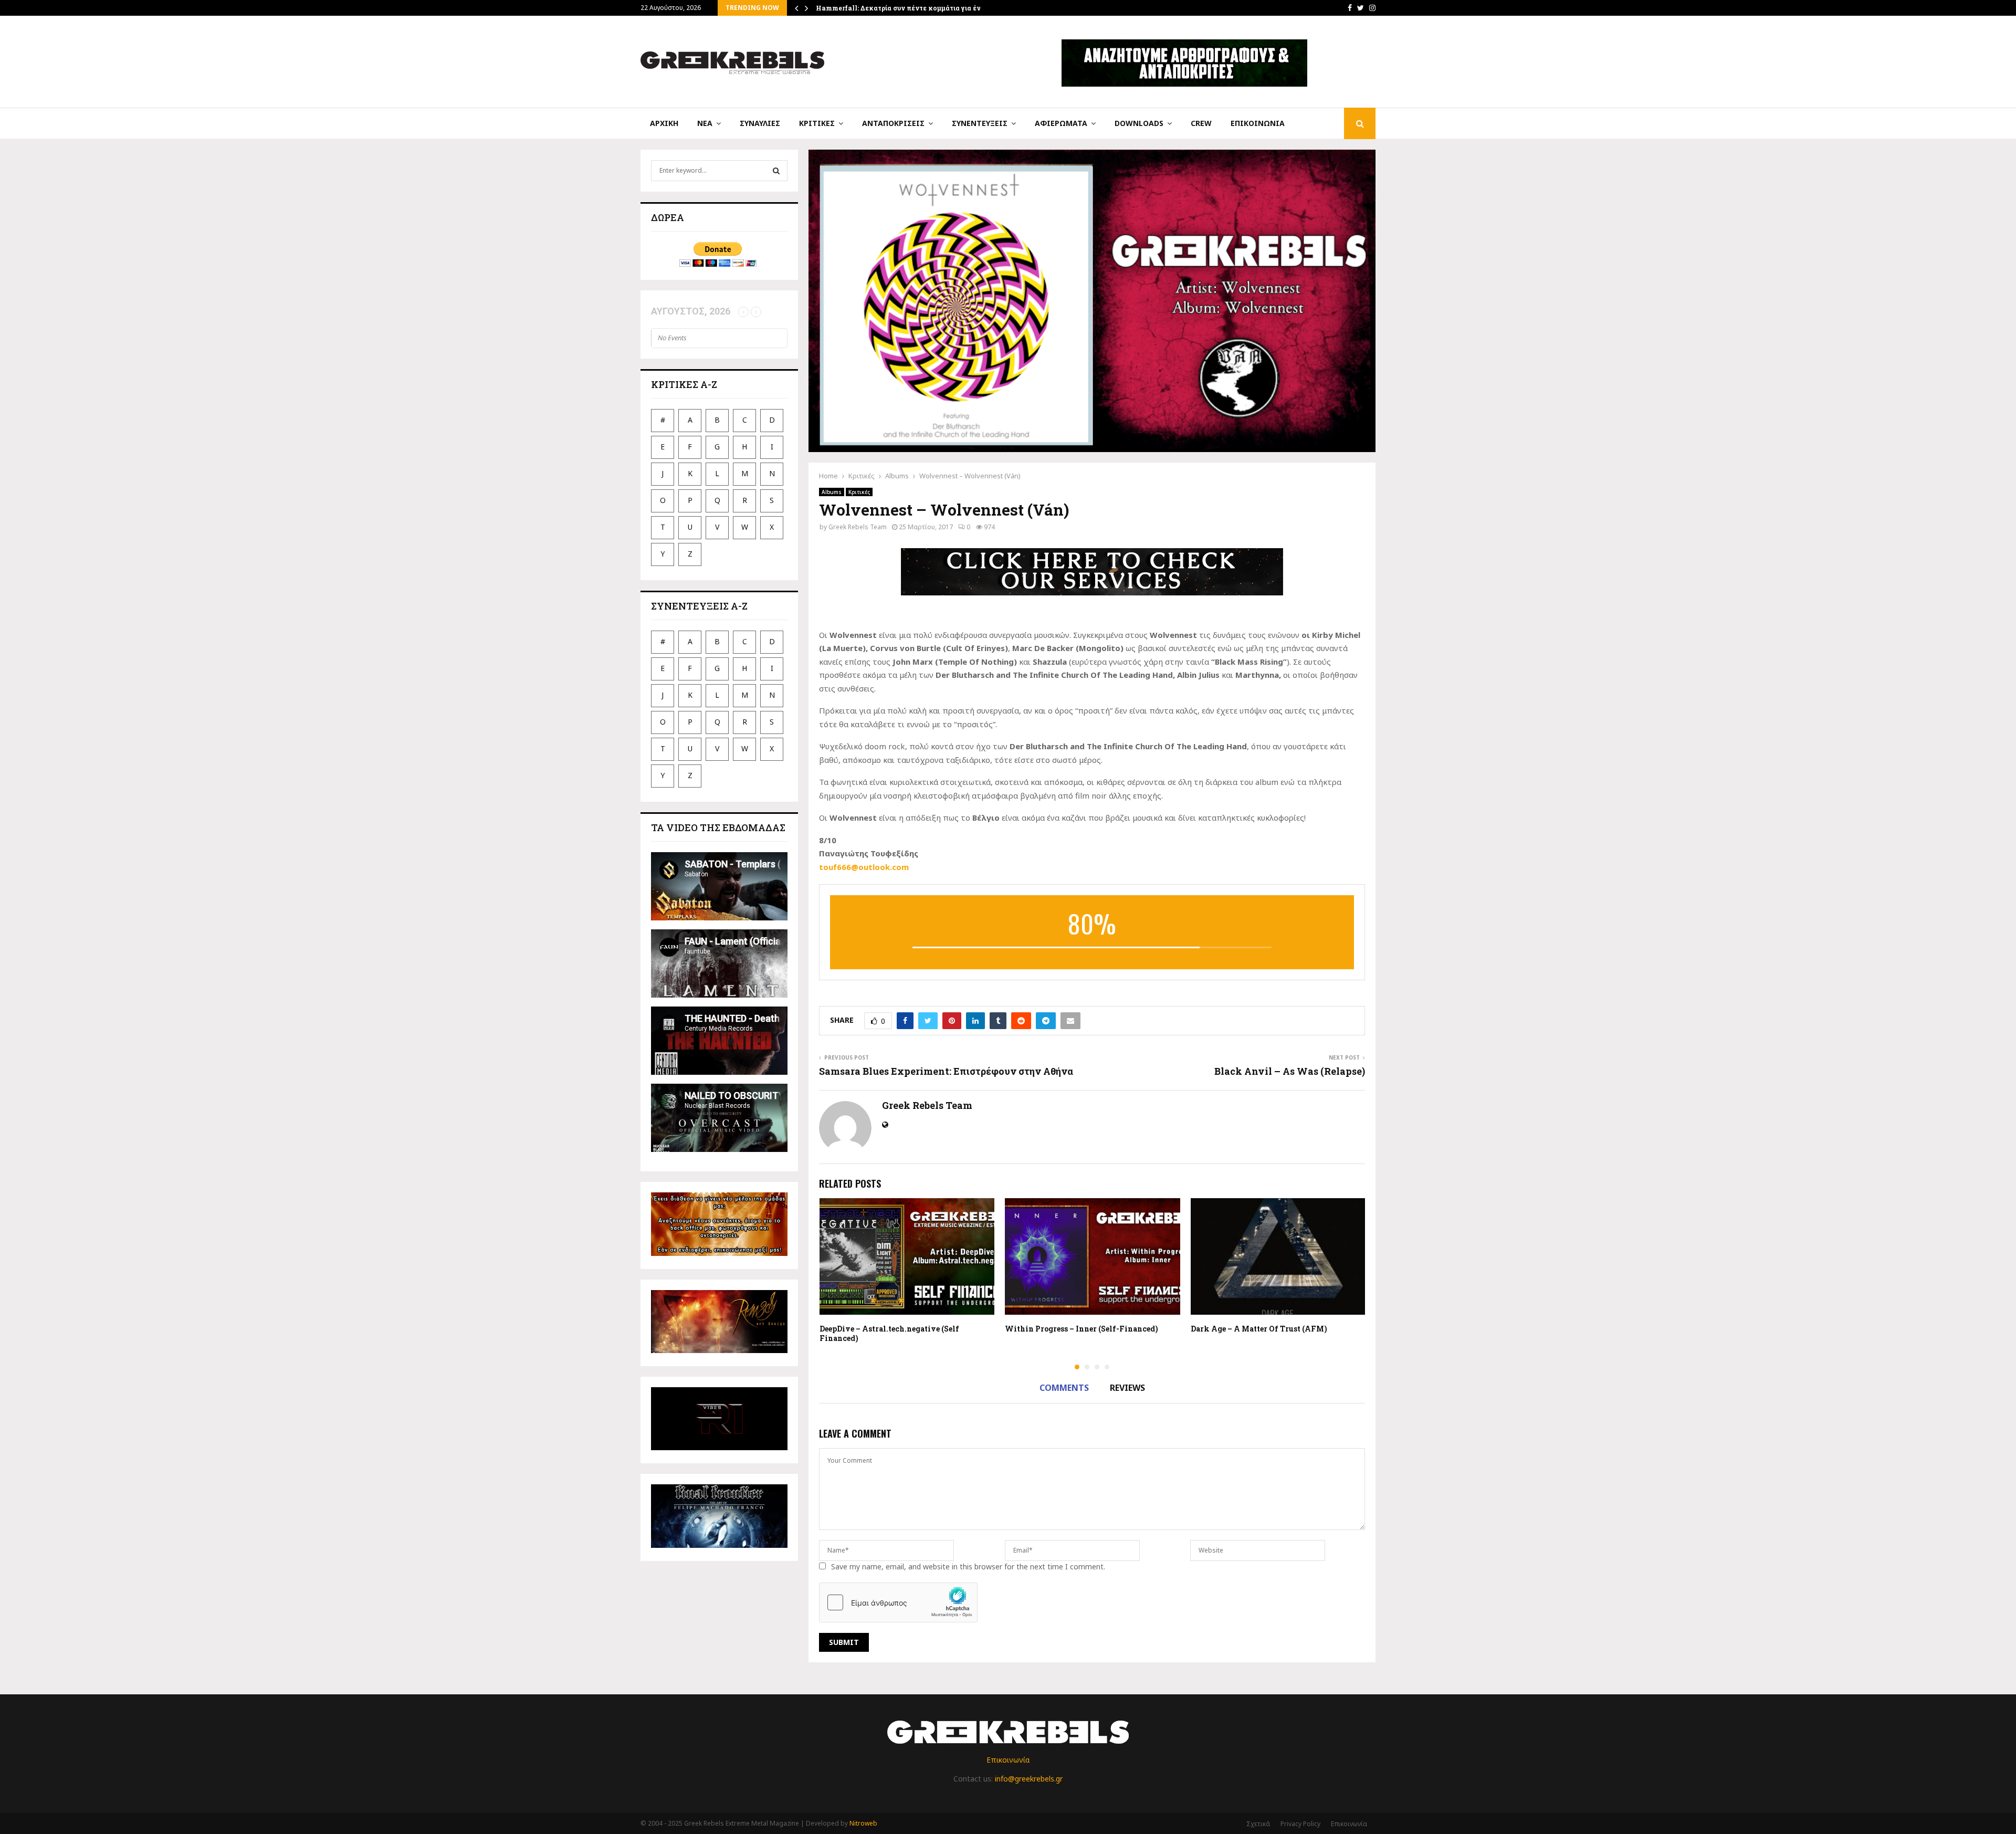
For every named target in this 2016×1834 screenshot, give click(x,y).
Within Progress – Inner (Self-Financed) (1081, 1329)
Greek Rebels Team (858, 527)
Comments (1064, 1388)
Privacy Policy (1300, 1824)
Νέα (705, 123)
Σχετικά (1258, 1824)
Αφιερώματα (1061, 123)
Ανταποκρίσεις (893, 123)
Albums (832, 492)
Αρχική (664, 123)
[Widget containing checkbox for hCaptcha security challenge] (898, 1602)
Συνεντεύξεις (980, 123)
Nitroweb (863, 1823)
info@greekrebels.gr (1029, 1779)
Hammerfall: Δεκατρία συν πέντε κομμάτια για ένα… (903, 8)
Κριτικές (817, 123)
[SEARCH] (776, 171)
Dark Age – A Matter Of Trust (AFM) (1259, 1329)
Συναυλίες (760, 123)
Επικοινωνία (1258, 123)
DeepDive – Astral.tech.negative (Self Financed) (889, 1333)
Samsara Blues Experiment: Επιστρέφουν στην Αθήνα (946, 1071)
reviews (1127, 1388)
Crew (1201, 123)
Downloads (1139, 123)
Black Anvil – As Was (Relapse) (1290, 1071)
